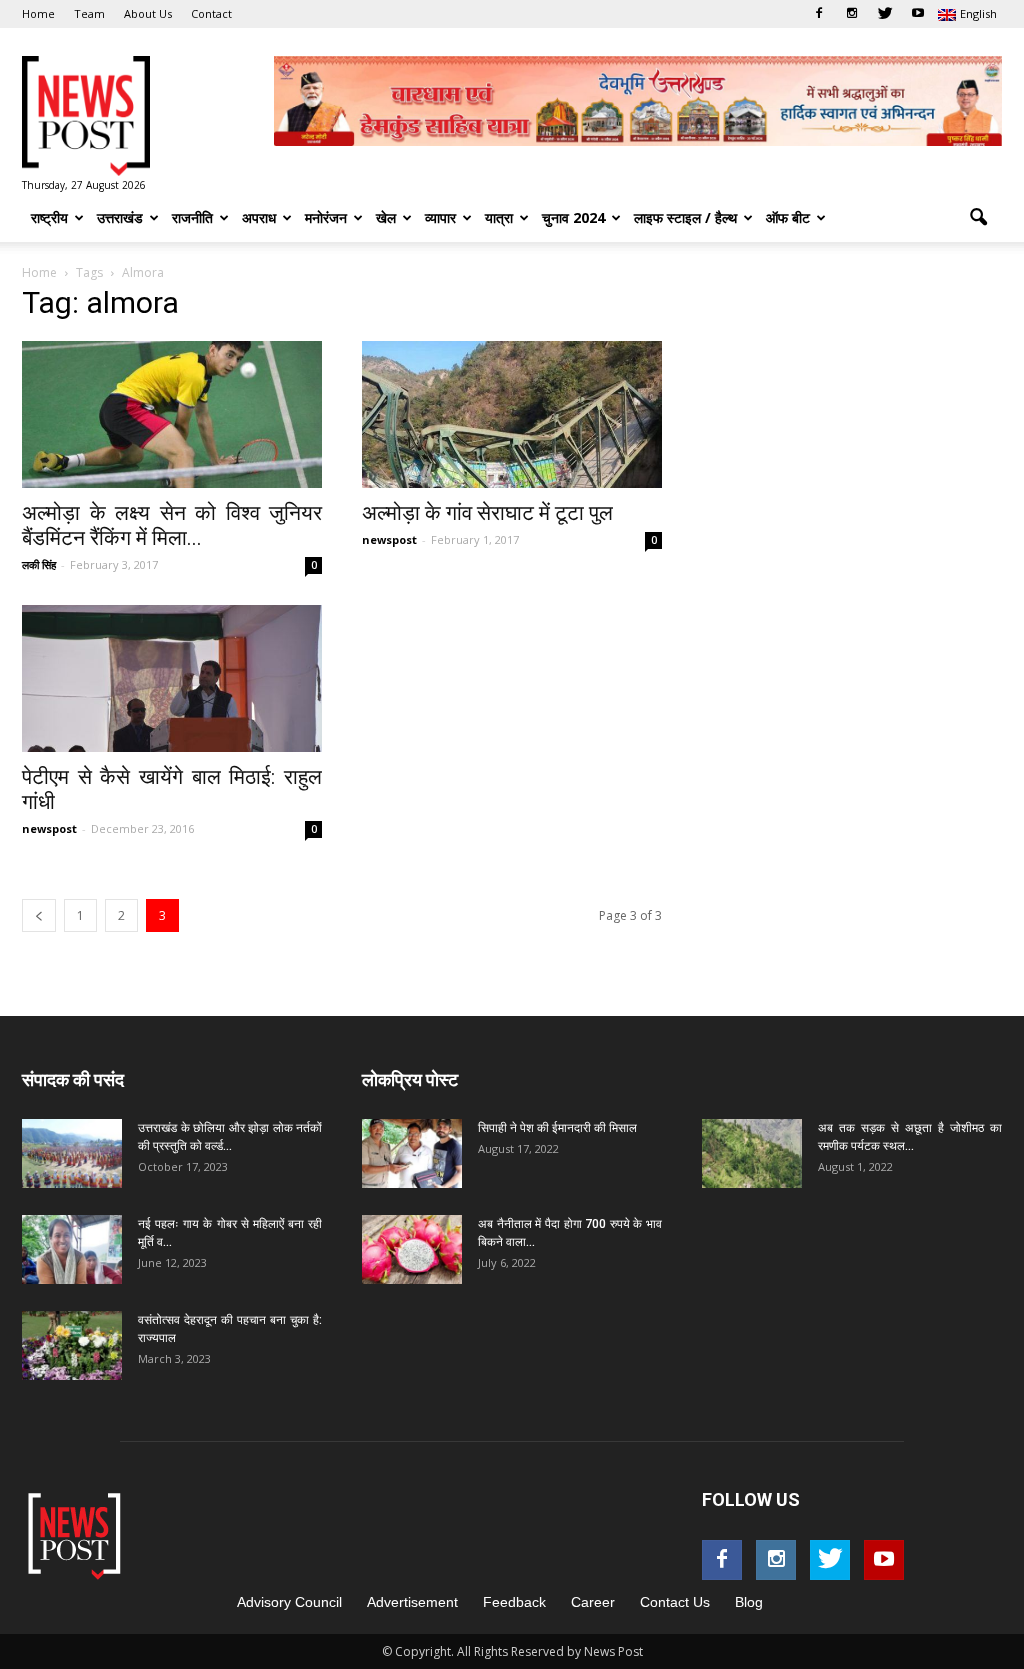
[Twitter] (885, 14)
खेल (386, 217)
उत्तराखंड (120, 217)
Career (593, 1602)
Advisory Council (289, 1602)
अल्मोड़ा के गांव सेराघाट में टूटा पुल (487, 513)
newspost (389, 539)
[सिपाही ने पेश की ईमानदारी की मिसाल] (412, 1153)
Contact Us (675, 1602)
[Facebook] (819, 14)
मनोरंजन (326, 217)
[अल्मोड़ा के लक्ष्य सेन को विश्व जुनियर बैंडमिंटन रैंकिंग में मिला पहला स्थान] (172, 414)
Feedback (514, 1602)
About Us (148, 13)
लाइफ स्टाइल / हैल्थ (685, 217)
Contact (211, 13)
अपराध (259, 217)
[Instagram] (852, 14)
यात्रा (499, 217)
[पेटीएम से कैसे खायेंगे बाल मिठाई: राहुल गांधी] (172, 678)
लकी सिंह (39, 564)
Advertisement (412, 1602)
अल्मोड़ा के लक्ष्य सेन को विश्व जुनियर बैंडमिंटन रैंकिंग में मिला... (172, 525)
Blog (749, 1602)
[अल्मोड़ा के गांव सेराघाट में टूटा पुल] (512, 414)
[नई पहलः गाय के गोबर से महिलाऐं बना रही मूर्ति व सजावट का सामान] (72, 1249)
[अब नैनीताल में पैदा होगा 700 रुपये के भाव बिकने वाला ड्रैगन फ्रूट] (412, 1249)
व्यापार (440, 217)
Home (38, 13)
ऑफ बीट (788, 217)
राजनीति (192, 217)
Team (89, 13)
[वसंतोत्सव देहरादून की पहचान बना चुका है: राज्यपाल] (72, 1345)
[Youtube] (918, 14)
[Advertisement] (852, 418)
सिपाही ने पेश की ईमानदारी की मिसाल (557, 1128)
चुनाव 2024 (573, 217)
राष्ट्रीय (49, 217)
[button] (978, 218)
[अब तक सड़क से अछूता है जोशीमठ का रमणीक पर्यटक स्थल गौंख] (752, 1153)
